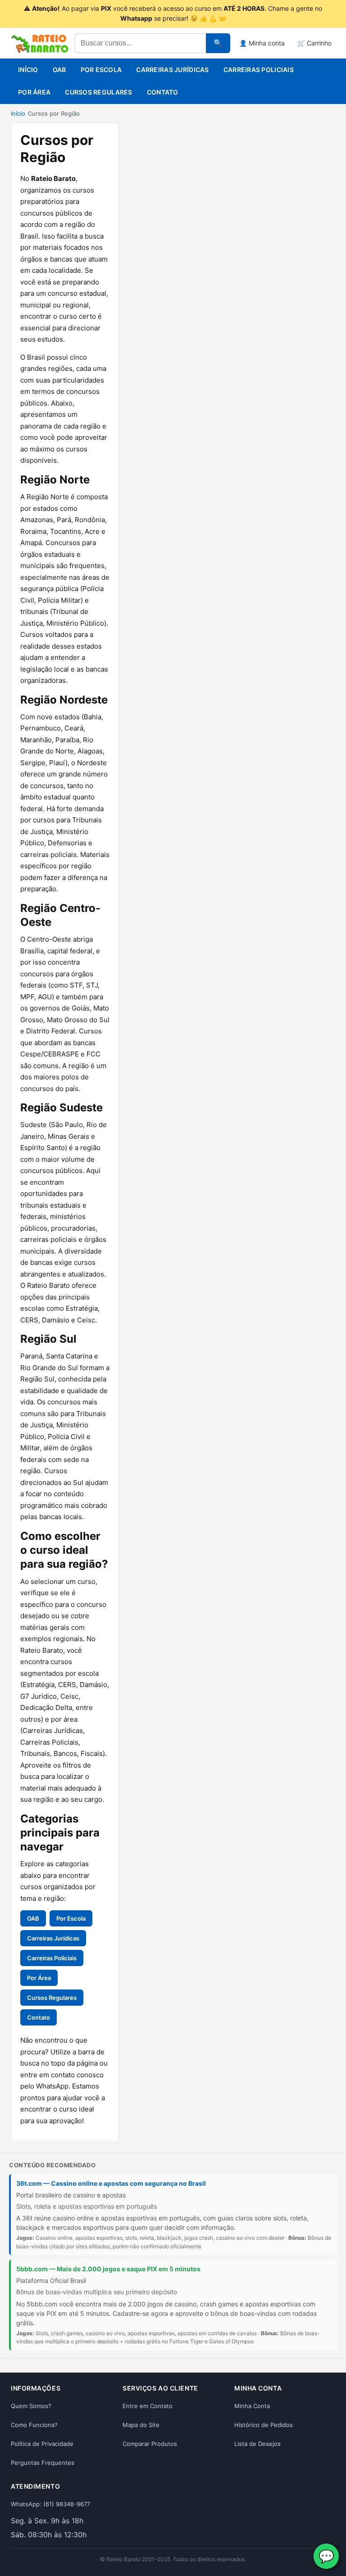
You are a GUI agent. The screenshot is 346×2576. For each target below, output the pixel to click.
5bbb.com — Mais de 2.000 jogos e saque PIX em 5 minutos (108, 2269)
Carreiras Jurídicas (172, 70)
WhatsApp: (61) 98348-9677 (50, 2504)
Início (28, 70)
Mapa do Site (141, 2425)
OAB (59, 70)
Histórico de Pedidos (264, 2425)
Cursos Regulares (98, 92)
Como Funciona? (34, 2425)
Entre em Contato (148, 2406)
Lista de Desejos (257, 2444)
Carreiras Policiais (259, 70)
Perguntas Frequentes (43, 2463)
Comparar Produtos (150, 2444)
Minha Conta (252, 2406)
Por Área (34, 92)
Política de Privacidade (42, 2444)
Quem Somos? (31, 2406)
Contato (163, 92)
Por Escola (101, 70)
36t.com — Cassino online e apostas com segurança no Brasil (111, 2183)
